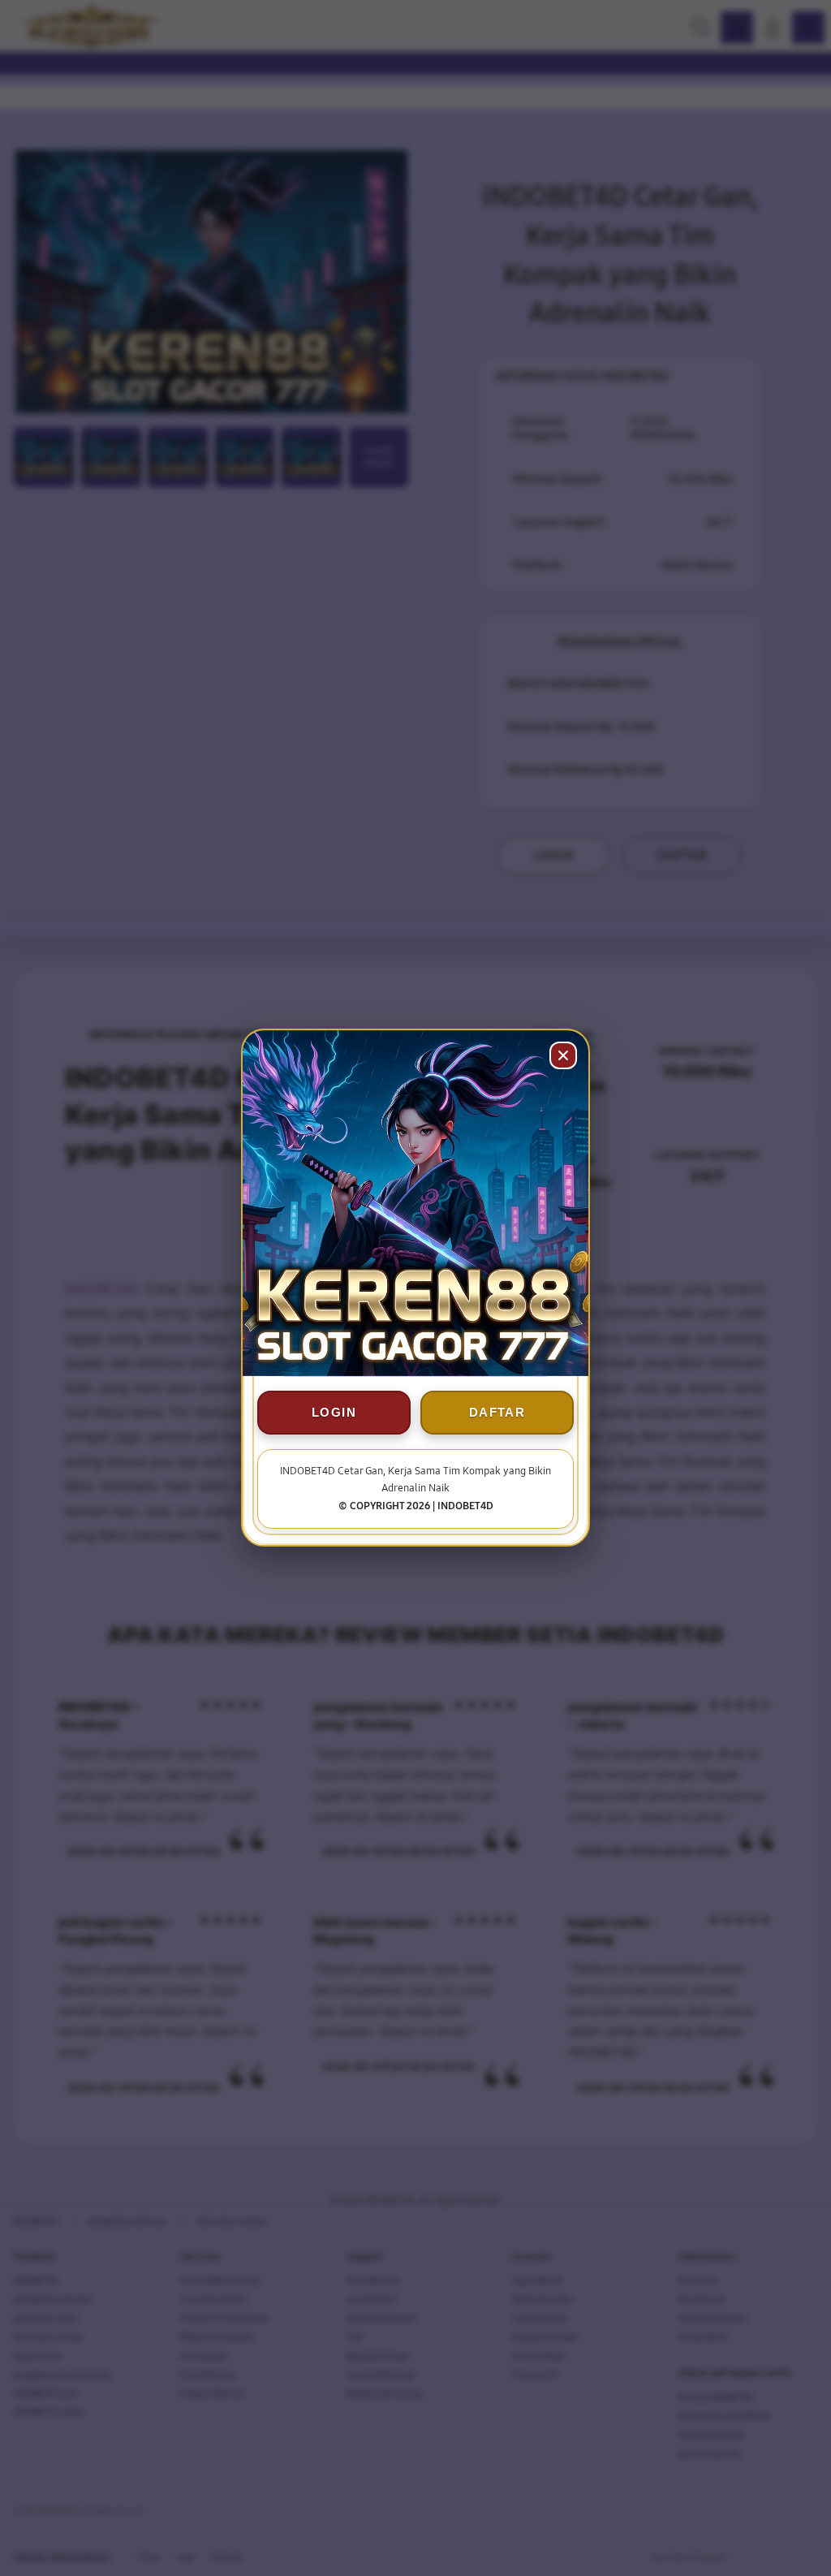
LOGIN (334, 1413)
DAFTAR (497, 1413)
